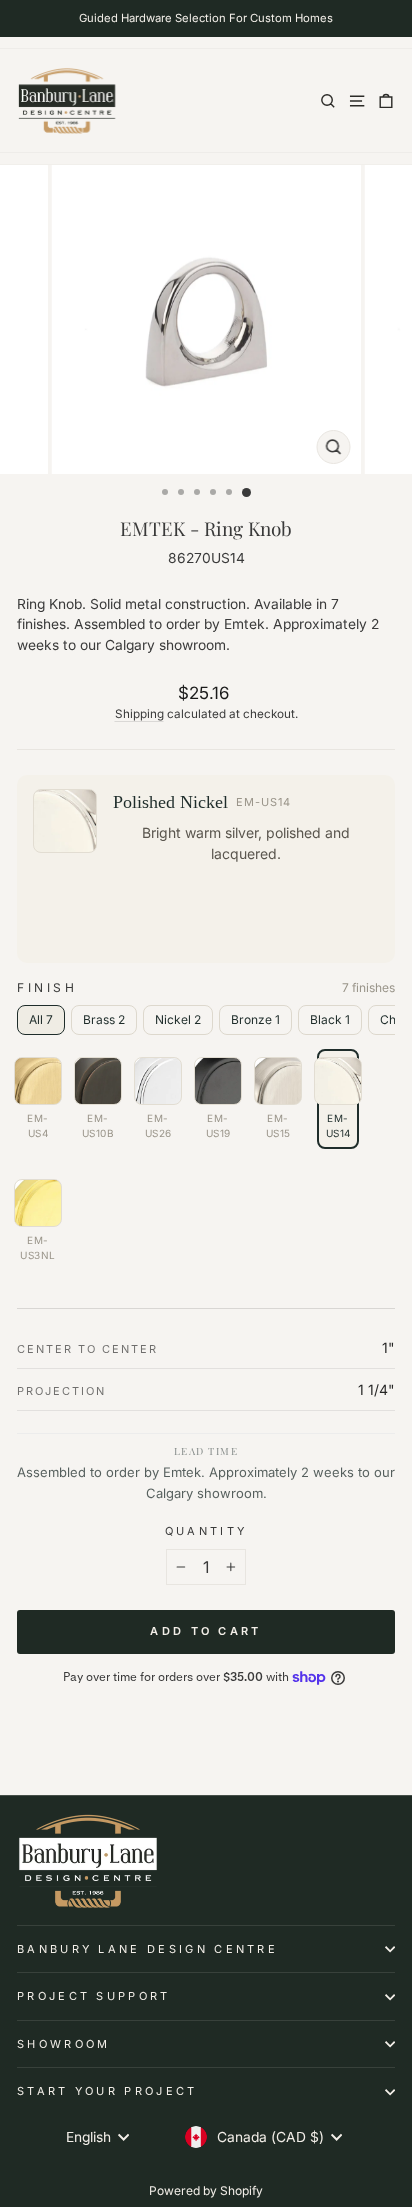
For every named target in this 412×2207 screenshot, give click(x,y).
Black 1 (330, 1019)
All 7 (41, 1019)
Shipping (139, 714)
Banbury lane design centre (147, 1949)
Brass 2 (104, 1019)
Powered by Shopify (206, 2190)
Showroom (64, 2044)
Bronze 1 (255, 1019)
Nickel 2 (178, 1019)
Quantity (206, 1531)
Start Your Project (107, 2091)
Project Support (94, 1996)
